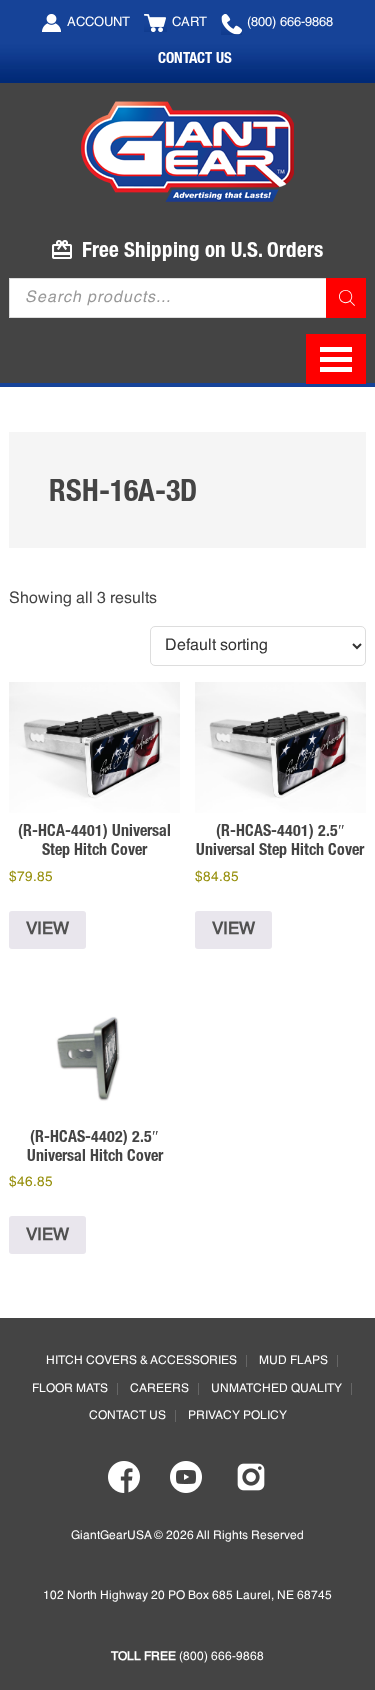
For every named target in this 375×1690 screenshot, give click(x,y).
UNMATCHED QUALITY (276, 1389)
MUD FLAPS (293, 1361)
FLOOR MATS (70, 1389)
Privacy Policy (237, 1416)
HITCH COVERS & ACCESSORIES (141, 1361)
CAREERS (159, 1389)
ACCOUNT (98, 22)
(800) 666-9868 (290, 22)
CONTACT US (195, 57)
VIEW (47, 929)
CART (189, 22)
